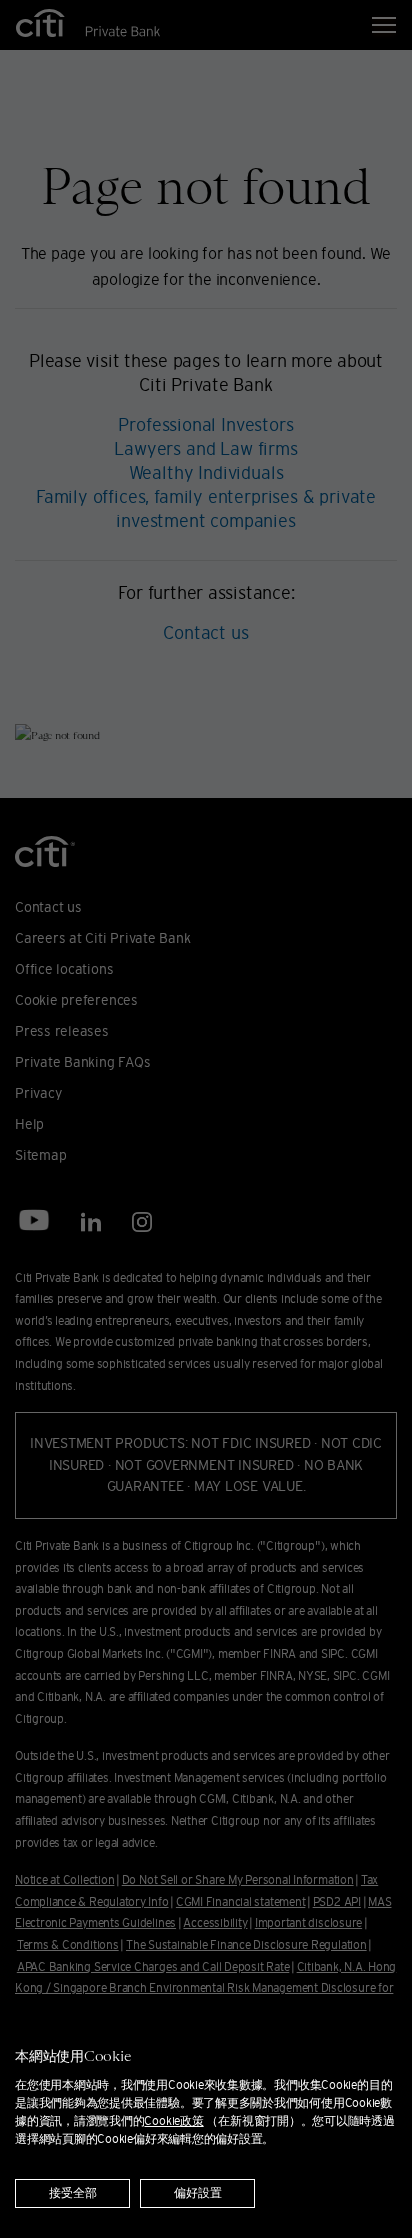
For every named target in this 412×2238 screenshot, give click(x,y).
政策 (173, 2120)
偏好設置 (198, 2193)
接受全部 (73, 2193)
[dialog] (206, 2117)
